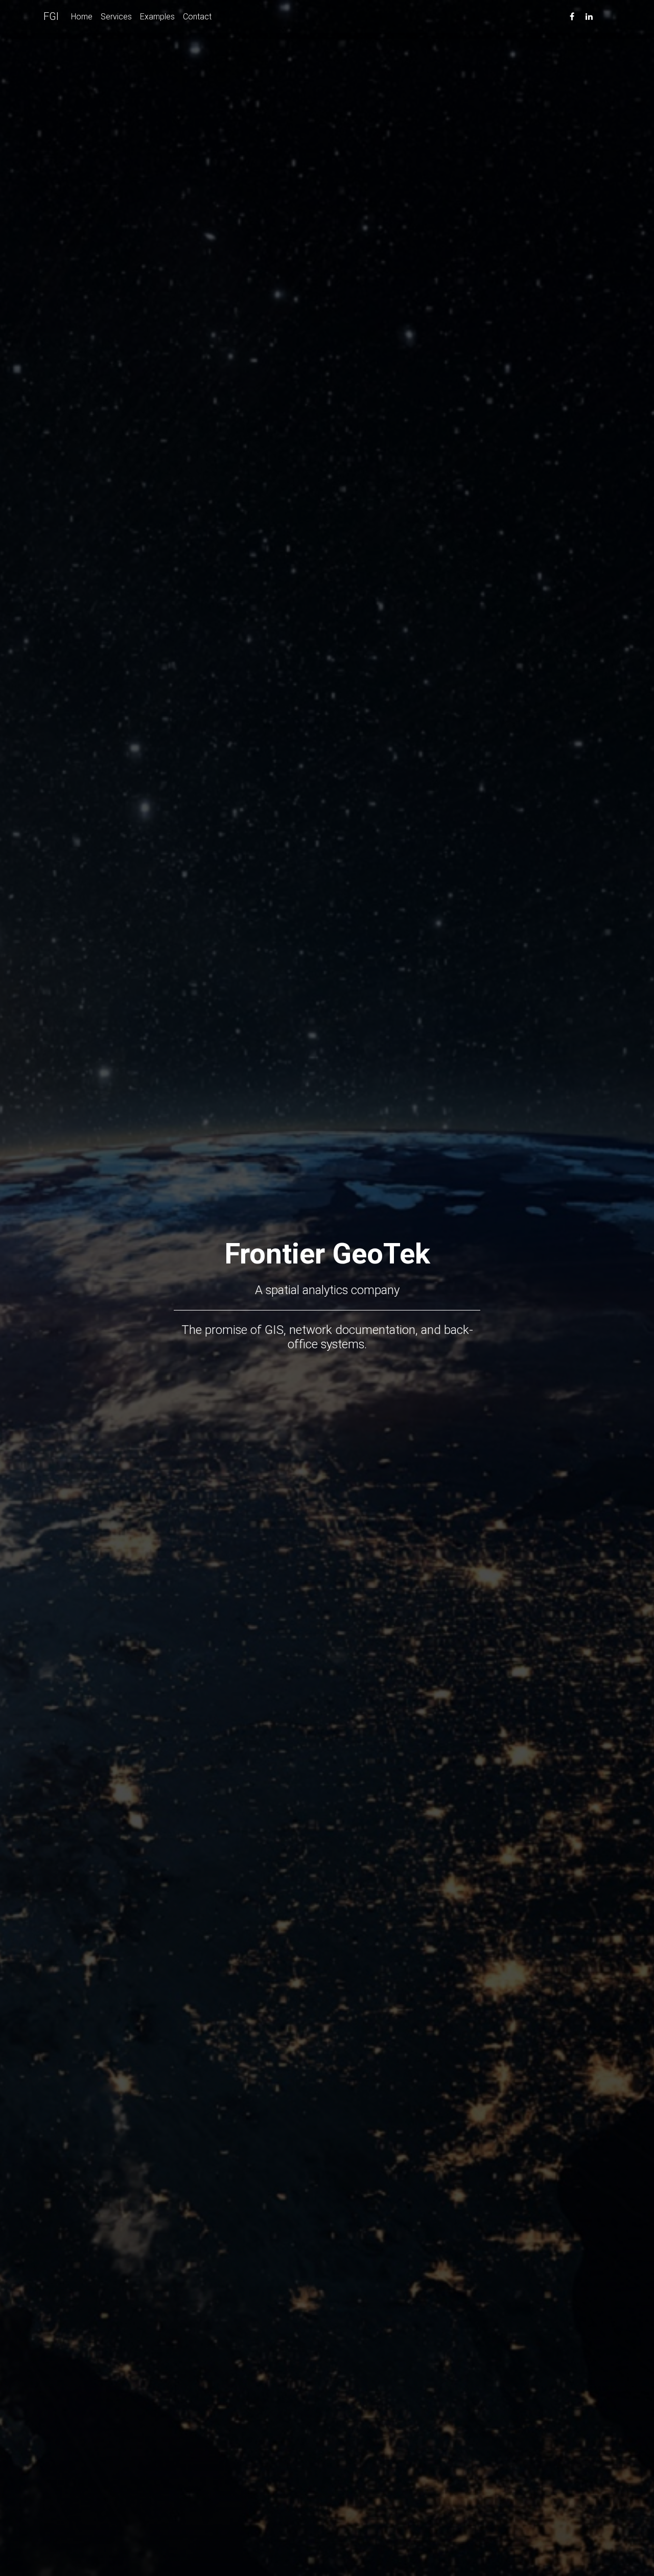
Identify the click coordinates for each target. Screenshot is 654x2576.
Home (82, 16)
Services (116, 16)
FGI (51, 16)
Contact (197, 16)
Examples (157, 16)
